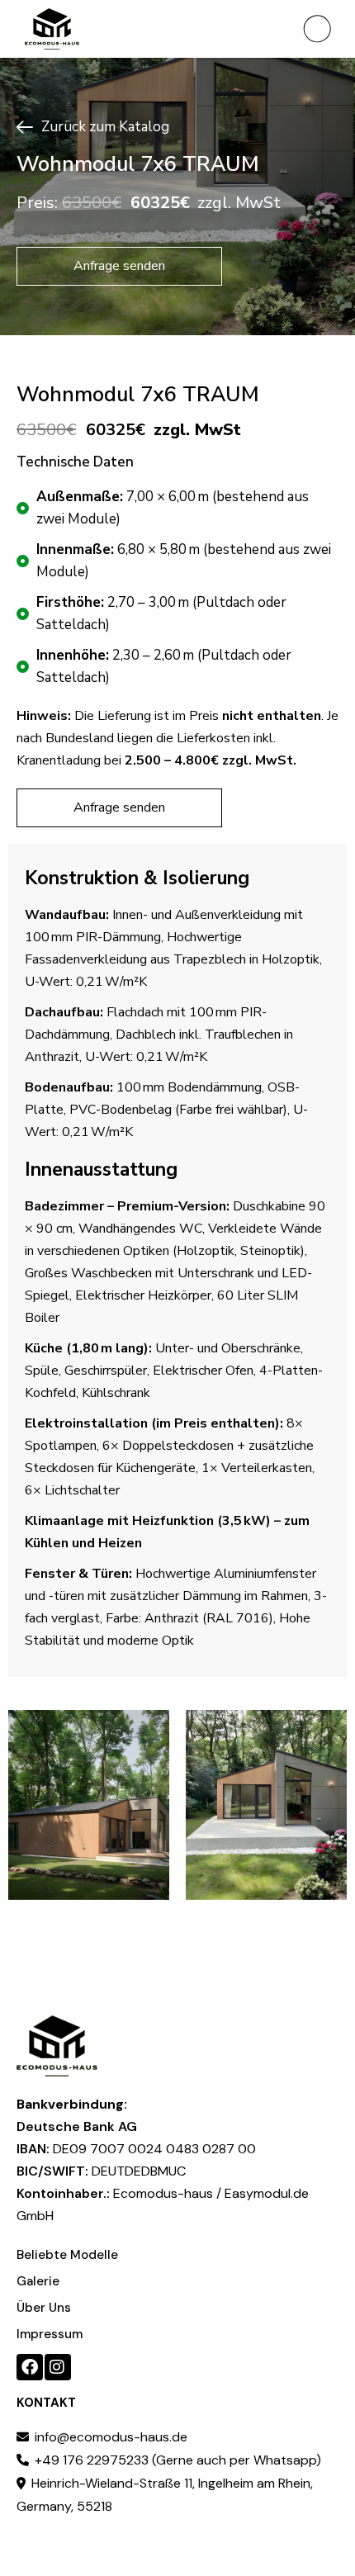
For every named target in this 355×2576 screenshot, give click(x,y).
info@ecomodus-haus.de (109, 2437)
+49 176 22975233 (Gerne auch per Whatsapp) (176, 2460)
